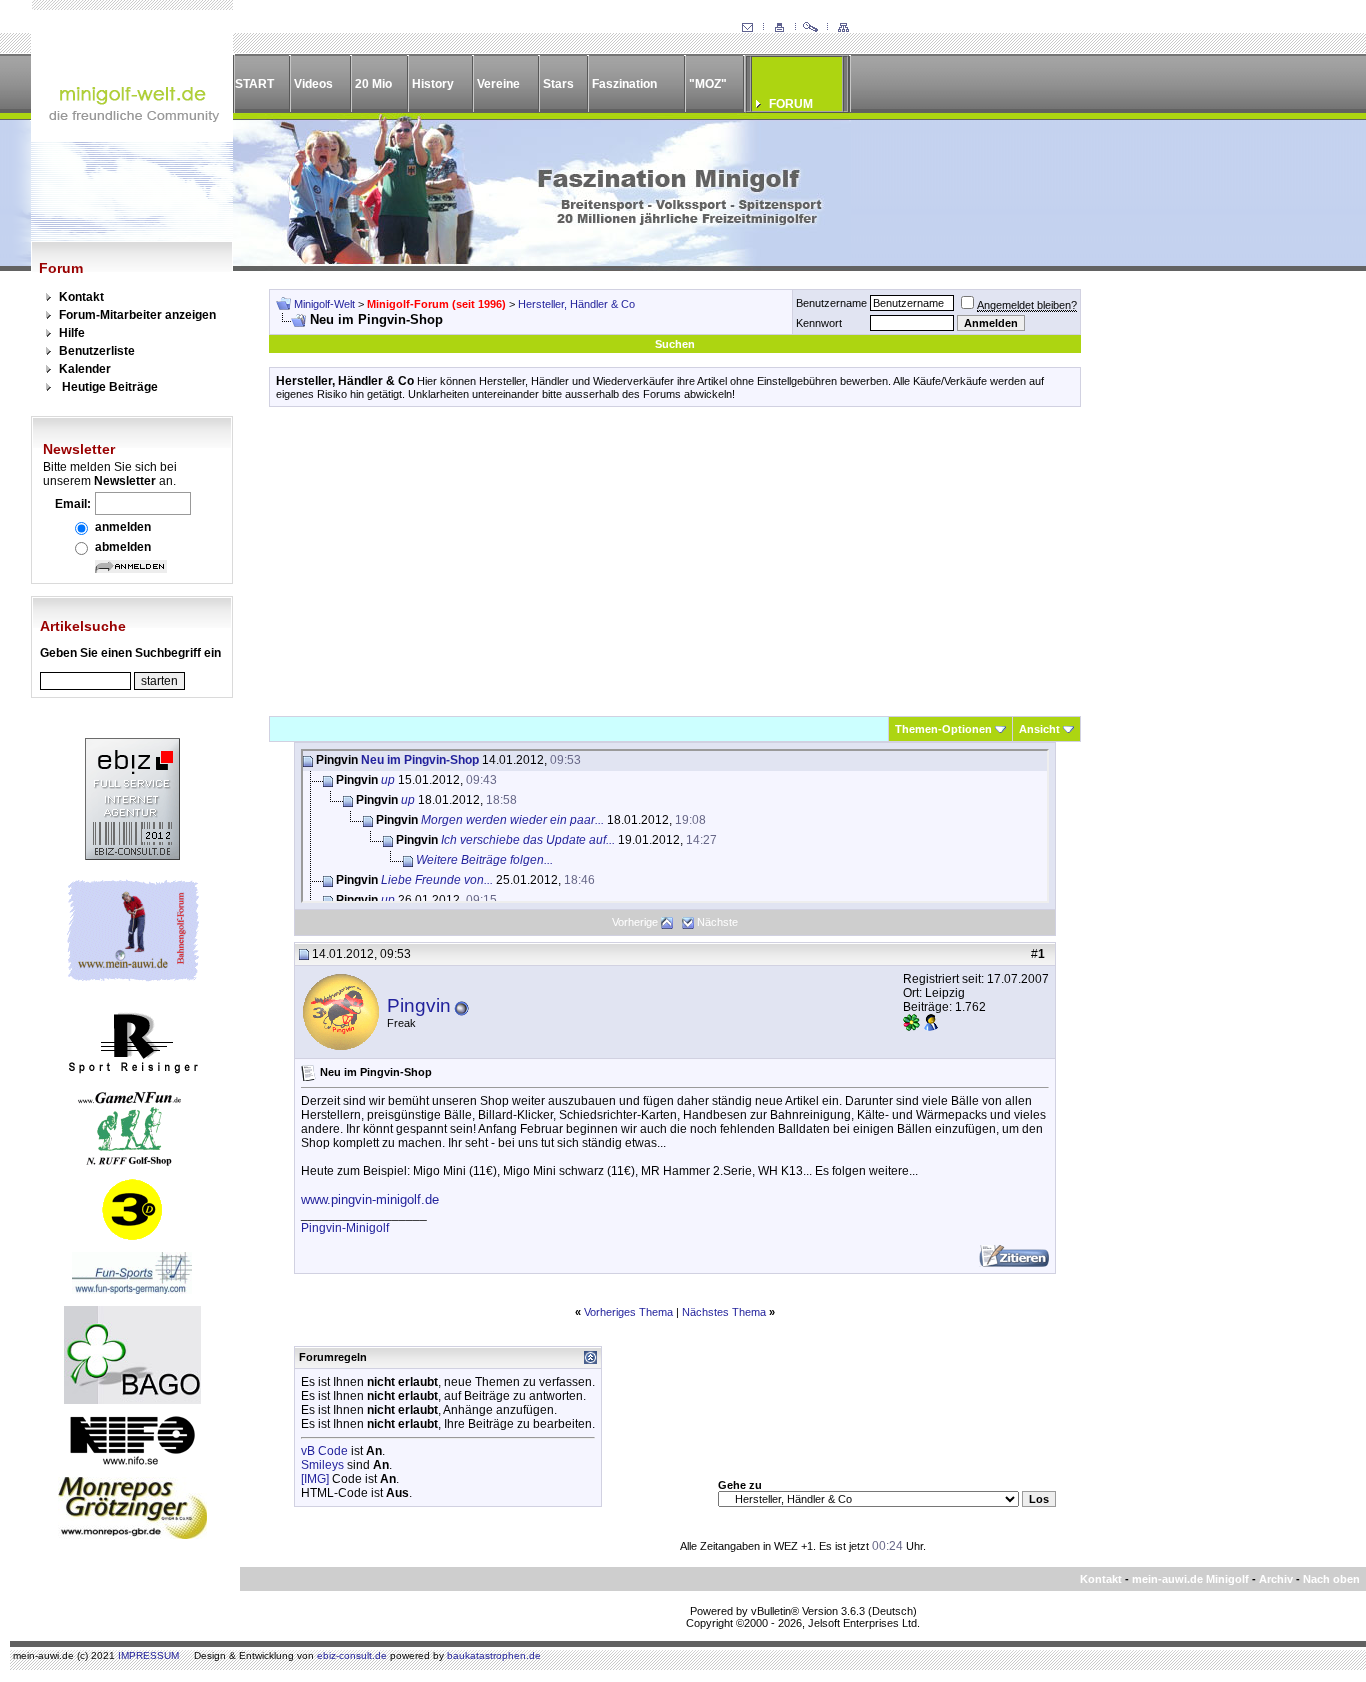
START (254, 84)
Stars (558, 84)
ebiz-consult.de (352, 1655)
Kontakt (81, 297)
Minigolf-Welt (324, 304)
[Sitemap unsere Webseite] (843, 28)
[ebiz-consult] (132, 856)
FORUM (791, 104)
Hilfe (72, 333)
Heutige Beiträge (110, 387)
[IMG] (315, 1479)
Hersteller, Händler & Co (576, 304)
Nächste (717, 922)
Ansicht (1039, 729)
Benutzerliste (97, 351)
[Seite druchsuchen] (811, 28)
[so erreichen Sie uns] (747, 28)
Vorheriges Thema (628, 1312)
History (433, 84)
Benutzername (831, 303)
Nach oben (1331, 1579)
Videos (313, 84)
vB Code (324, 1451)
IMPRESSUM (148, 1655)
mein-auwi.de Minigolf (1190, 1579)
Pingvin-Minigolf (345, 1228)
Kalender (85, 369)
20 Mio (373, 84)
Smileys (322, 1465)
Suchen (675, 344)
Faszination (624, 84)
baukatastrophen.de (494, 1655)
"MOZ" (708, 84)
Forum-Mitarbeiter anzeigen (137, 315)
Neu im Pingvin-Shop (420, 760)
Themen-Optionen (943, 729)
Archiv (1276, 1579)
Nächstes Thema (724, 1312)
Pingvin (419, 1005)
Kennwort (819, 323)
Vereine (498, 84)
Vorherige (635, 922)
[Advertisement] (675, 561)
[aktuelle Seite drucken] (779, 28)
